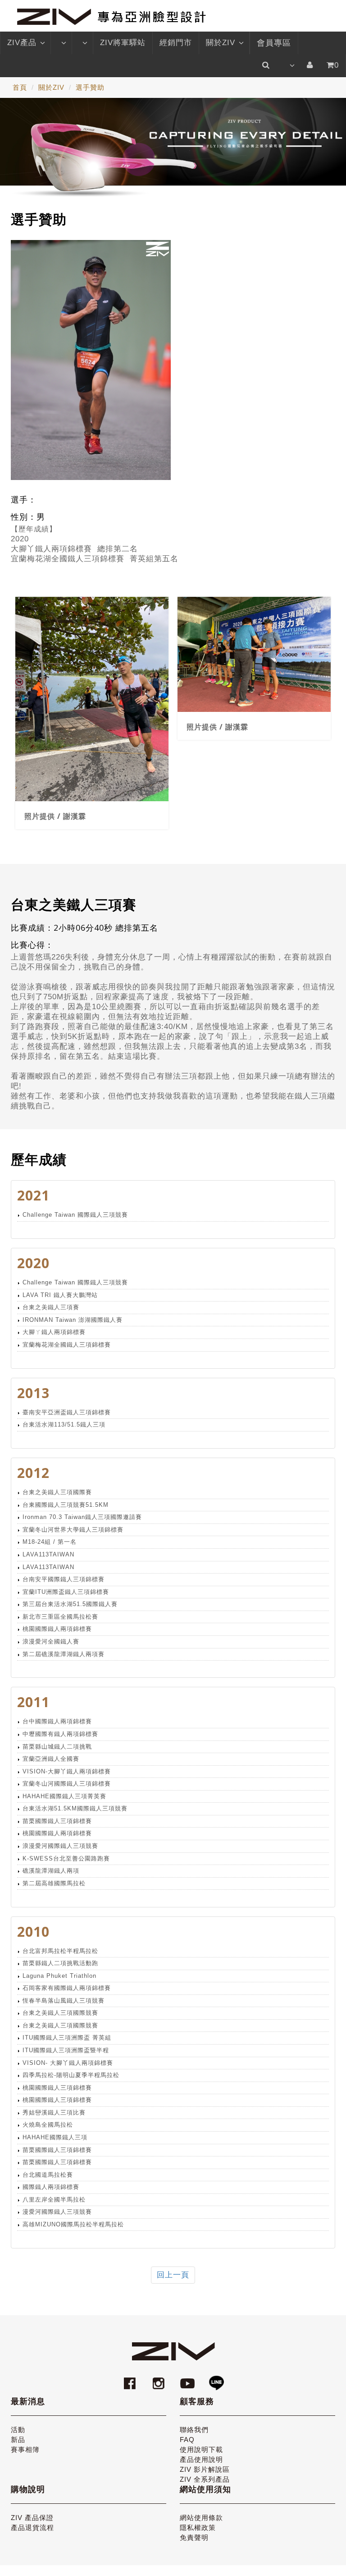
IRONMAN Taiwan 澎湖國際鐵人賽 (73, 1320)
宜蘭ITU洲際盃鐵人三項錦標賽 (66, 1592)
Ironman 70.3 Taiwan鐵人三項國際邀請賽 (82, 1517)
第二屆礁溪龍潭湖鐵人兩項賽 (64, 1654)
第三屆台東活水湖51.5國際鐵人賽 (70, 1604)
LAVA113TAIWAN (48, 1554)
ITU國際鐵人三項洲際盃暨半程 (66, 2050)
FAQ (187, 2440)
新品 (18, 2440)
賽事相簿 (25, 2449)
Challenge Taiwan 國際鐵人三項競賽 (75, 1215)
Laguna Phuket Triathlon (59, 1976)
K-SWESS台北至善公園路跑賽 (66, 1858)
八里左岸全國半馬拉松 (54, 2200)
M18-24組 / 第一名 (50, 1542)
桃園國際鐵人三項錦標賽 (57, 2088)
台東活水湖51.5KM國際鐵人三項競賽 (75, 1808)
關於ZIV (221, 43)
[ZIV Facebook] (131, 2379)
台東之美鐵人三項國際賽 (57, 1492)
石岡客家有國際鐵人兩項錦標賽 (67, 1988)
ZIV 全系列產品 (205, 2479)
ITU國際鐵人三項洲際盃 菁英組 (67, 2038)
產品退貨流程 (32, 2528)
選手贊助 (90, 87)
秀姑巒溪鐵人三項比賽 (54, 2112)
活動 (18, 2430)
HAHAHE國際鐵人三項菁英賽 (64, 1796)
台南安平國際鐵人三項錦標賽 (64, 1579)
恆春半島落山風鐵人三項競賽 (64, 2001)
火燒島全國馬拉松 (48, 2125)
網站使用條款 (201, 2518)
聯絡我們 (194, 2430)
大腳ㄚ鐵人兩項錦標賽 (54, 1332)
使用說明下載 (201, 2449)
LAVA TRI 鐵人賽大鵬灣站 (60, 1295)
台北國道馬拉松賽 (48, 2175)
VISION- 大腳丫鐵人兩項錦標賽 (68, 2063)
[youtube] (189, 2379)
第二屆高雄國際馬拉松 (54, 1883)
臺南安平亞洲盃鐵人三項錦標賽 (67, 1412)
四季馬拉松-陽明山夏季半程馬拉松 (71, 2075)
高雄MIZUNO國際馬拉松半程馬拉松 (73, 2224)
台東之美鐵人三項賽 (51, 1307)
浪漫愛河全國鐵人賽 (51, 1641)
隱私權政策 (198, 2528)
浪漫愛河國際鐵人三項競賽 (60, 1846)
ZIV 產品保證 (32, 2518)
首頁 (20, 87)
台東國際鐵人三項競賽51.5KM (66, 1505)
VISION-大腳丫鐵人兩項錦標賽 (67, 1771)
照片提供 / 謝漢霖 (55, 816)
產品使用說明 (201, 2459)
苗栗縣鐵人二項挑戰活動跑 (60, 1963)
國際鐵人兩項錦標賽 (51, 2187)
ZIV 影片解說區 (205, 2469)
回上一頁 (173, 2275)
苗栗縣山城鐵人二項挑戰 (57, 1747)
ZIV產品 (22, 43)
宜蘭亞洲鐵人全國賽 (51, 1759)
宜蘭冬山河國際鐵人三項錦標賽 (67, 1784)
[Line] (216, 2379)
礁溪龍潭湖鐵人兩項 (51, 1871)
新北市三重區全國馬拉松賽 (60, 1617)
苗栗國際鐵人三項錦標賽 (57, 1821)
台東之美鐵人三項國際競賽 (60, 2013)
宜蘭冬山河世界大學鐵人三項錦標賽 (73, 1530)
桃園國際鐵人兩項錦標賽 (57, 1629)
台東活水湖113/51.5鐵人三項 (64, 1424)
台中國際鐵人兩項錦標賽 (57, 1721)
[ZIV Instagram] (159, 2379)
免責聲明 (194, 2537)
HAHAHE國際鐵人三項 (55, 2137)
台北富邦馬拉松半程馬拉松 (60, 1951)
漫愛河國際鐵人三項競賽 (57, 2212)
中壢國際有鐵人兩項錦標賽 (60, 1734)
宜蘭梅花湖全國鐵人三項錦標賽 (67, 1345)
